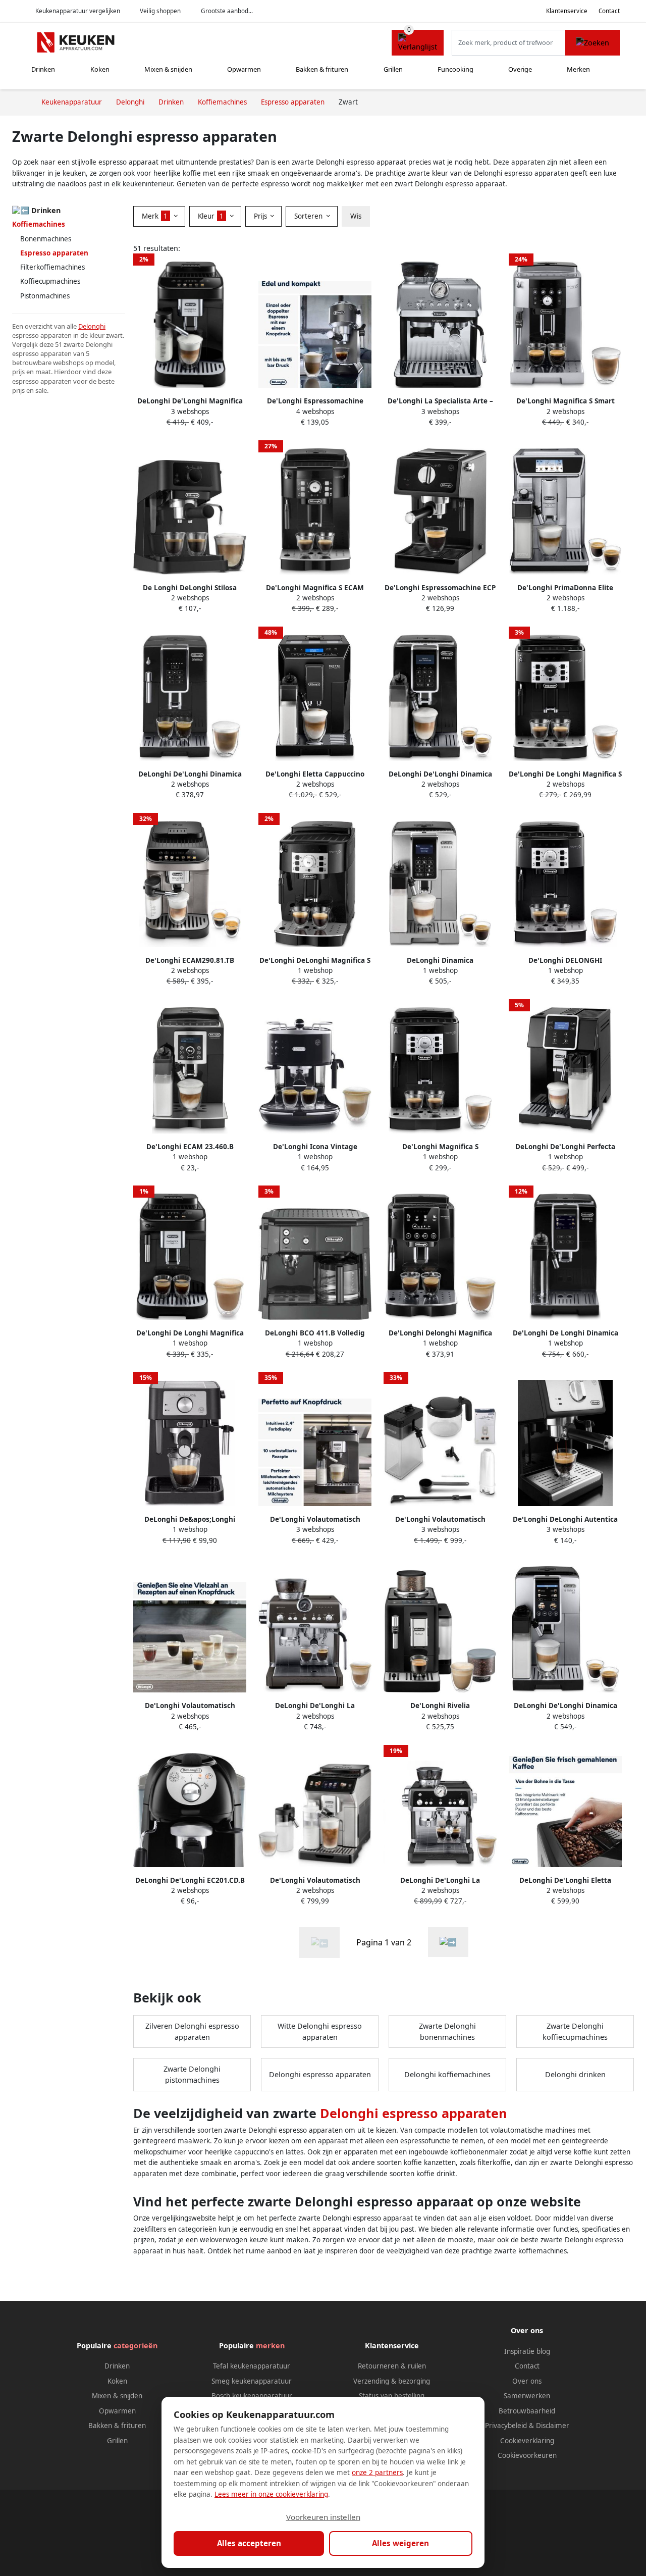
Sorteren (309, 216)
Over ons (527, 2381)
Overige (520, 69)
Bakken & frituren (322, 69)
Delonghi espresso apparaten (320, 2074)
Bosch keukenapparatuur (252, 2396)
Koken (100, 69)
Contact (609, 11)
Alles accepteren (249, 2543)
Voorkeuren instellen (323, 2517)
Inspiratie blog (527, 2351)
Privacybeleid (506, 2426)
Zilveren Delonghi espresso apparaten (192, 2031)
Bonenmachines (46, 239)
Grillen (393, 69)
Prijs (261, 216)
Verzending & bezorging (392, 2381)
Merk (155, 216)
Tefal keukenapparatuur (252, 2366)
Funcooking (455, 69)
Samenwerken (527, 2396)
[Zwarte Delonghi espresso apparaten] (448, 1942)
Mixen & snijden (168, 69)
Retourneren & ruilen (392, 2366)
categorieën (136, 2346)
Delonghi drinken (575, 2074)
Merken (578, 69)
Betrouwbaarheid (527, 2411)
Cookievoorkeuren (527, 2455)
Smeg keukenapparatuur (252, 2381)
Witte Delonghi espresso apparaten (320, 2031)
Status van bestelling (392, 2396)
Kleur (211, 216)
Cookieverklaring (527, 2441)
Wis (356, 216)
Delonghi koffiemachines (447, 2074)
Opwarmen (244, 69)
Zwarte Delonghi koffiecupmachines (575, 2031)
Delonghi (92, 326)
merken (270, 2346)
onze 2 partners (377, 2472)
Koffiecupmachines (50, 281)
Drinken (43, 69)
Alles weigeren (400, 2543)
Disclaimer (553, 2426)
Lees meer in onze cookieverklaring (271, 2494)
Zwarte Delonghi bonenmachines (447, 2031)
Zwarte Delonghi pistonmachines (192, 2074)
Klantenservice (567, 11)
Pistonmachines (45, 296)
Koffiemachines (39, 224)
